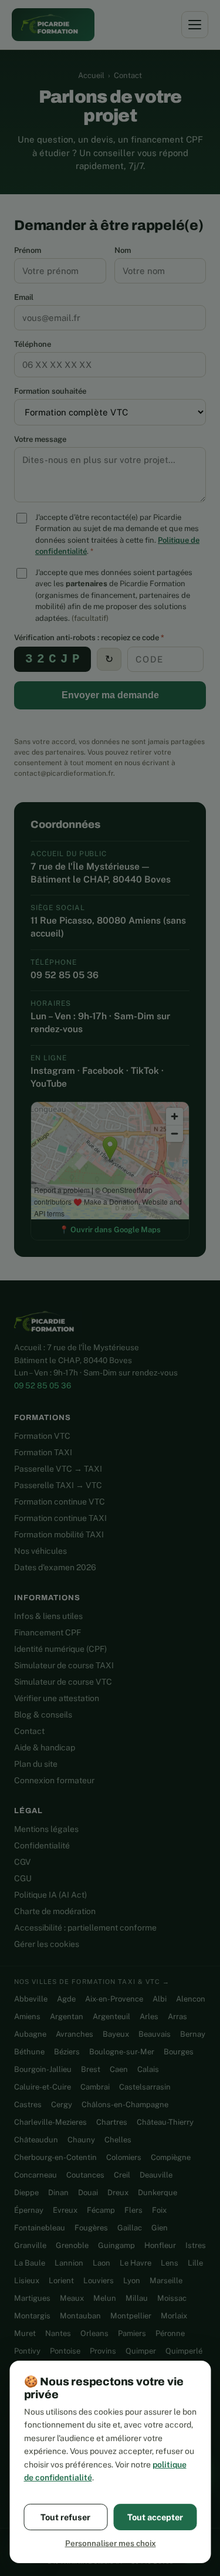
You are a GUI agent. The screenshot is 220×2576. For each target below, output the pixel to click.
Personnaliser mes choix (110, 2543)
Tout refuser (65, 2517)
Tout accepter (155, 2517)
